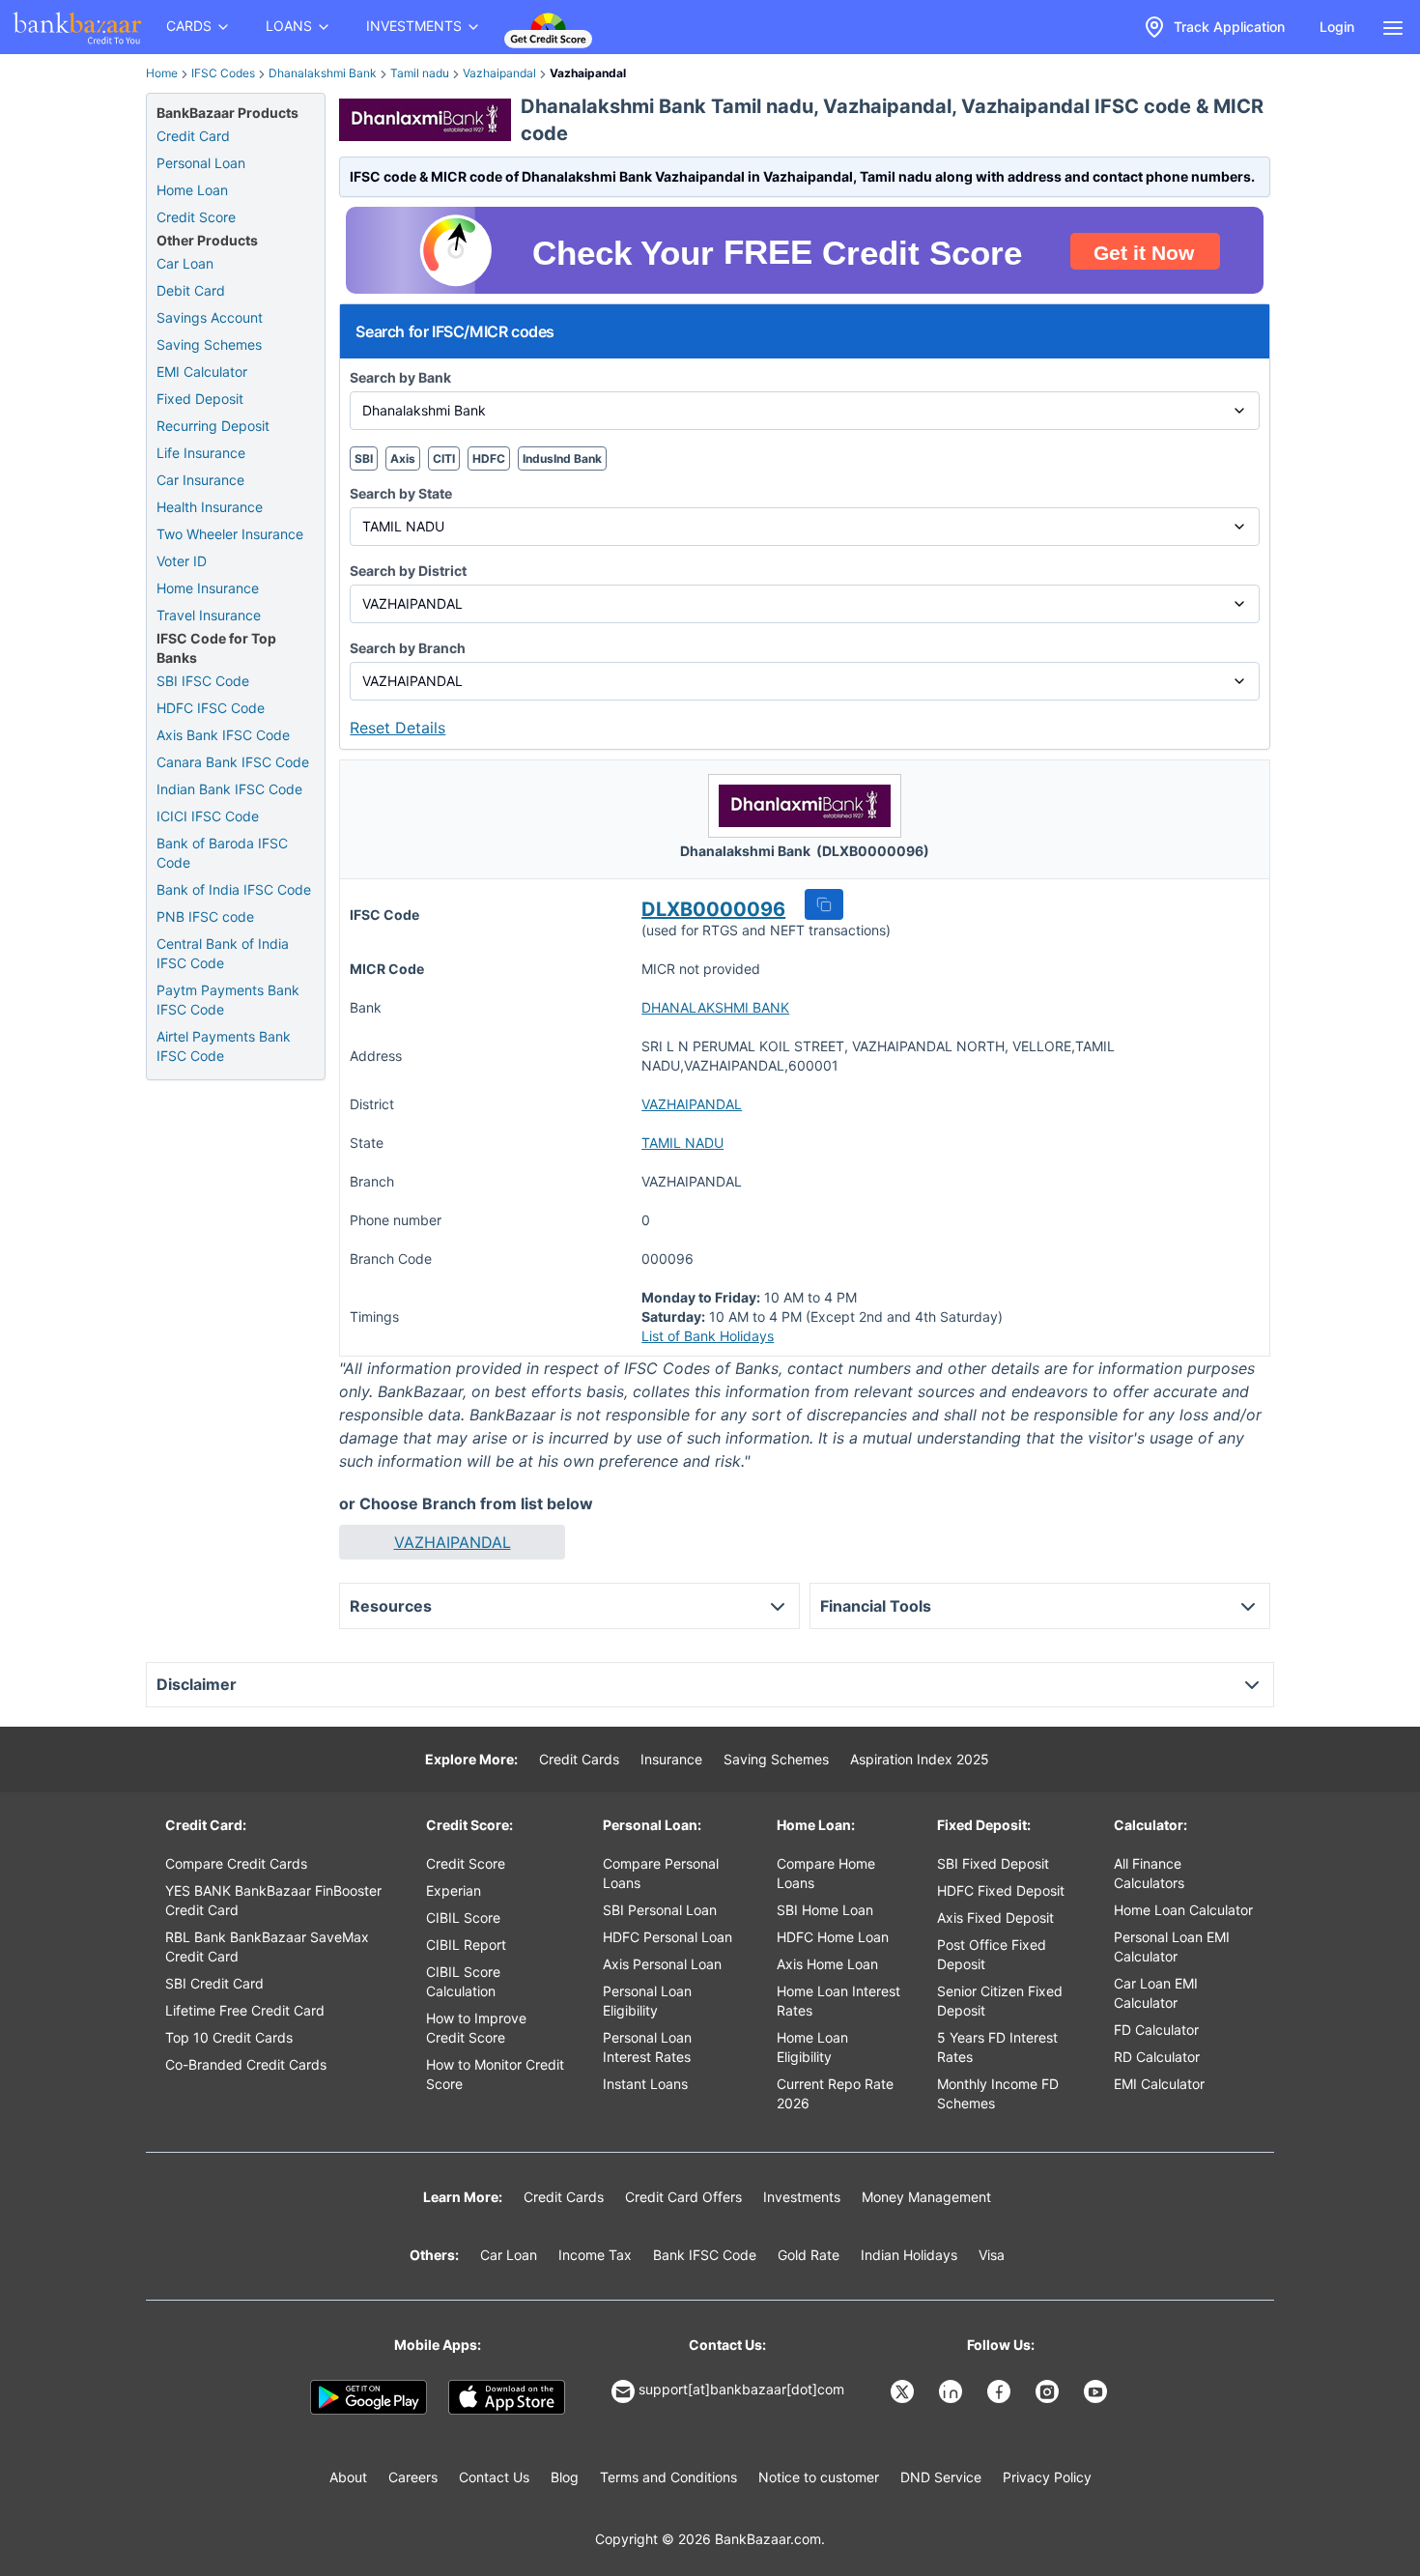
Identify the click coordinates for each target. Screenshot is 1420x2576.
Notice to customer (819, 2477)
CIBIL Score (463, 1918)
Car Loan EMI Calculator (1156, 1993)
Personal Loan (201, 163)
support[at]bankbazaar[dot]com (741, 2389)
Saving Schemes (209, 344)
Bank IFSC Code (705, 2255)
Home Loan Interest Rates (838, 2001)
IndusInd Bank (562, 458)
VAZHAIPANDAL (692, 1104)
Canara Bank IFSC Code (233, 762)
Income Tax (595, 2255)
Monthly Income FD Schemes (998, 2093)
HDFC (489, 458)
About (348, 2477)
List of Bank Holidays (708, 1336)
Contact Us (494, 2477)
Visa (992, 2255)
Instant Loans (645, 2084)
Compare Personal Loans (661, 1873)
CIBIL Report (466, 1945)
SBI (364, 458)
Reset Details (398, 728)
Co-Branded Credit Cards (246, 2064)
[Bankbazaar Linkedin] (952, 2391)
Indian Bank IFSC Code (229, 789)
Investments (802, 2197)
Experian (454, 1890)
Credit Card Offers (683, 2197)
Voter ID (182, 561)
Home (162, 73)
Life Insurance (201, 453)
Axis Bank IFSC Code (223, 735)
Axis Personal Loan (662, 1964)
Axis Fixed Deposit (995, 1918)
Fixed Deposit (200, 399)
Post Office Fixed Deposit (992, 1954)
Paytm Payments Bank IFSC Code (228, 1000)
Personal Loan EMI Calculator (1172, 1946)
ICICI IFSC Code (208, 816)
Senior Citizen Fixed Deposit (1000, 2001)
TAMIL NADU (682, 1143)
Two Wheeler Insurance (230, 534)
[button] (824, 904)
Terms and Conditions (668, 2477)
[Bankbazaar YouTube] (1097, 2391)
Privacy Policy (1047, 2477)
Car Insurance (200, 480)
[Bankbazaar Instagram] (1049, 2391)
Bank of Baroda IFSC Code (222, 853)
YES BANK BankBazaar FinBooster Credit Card (273, 1900)
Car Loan (185, 263)
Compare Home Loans (826, 1873)
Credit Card (193, 136)
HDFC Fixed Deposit (1001, 1890)
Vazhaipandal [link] (588, 73)
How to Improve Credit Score (476, 2028)
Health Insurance (210, 507)
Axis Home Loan (827, 1964)
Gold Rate (809, 2255)
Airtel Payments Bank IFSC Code (224, 1046)
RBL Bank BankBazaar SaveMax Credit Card (267, 1946)
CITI (444, 458)
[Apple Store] (507, 2397)
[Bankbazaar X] (904, 2391)
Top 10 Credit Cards (229, 2037)
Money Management (926, 2197)
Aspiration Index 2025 (920, 1759)
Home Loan (192, 190)
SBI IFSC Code (203, 681)
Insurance (671, 1759)
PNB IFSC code (205, 916)
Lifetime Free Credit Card (245, 2010)
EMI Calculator (202, 372)
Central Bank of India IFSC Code (223, 953)
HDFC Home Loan (833, 1937)
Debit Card (191, 290)
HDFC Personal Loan (667, 1937)
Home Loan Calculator (1183, 1910)
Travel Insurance (209, 615)
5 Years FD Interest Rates (997, 2047)
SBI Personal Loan (660, 1910)
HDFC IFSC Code (211, 708)
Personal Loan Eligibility (647, 2001)
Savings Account (210, 317)
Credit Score (196, 217)
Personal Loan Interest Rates (647, 2047)
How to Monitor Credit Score (495, 2074)
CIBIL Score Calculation (463, 1981)
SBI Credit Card (214, 1983)
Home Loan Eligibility (812, 2047)
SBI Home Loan (825, 1910)
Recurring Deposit (213, 426)
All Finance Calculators (1149, 1873)
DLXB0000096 (713, 909)
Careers (413, 2477)
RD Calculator (1157, 2057)
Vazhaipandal (499, 73)
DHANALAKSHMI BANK (715, 1007)
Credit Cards (579, 1759)
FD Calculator (1156, 2030)
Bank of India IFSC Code (234, 889)
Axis (403, 458)
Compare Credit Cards (236, 1863)
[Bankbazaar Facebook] (1001, 2391)
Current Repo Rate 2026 (835, 2093)
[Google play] (369, 2397)
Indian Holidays (909, 2255)
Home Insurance (208, 588)
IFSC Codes (223, 73)
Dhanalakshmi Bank (323, 73)
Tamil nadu (420, 73)
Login (1337, 27)
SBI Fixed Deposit (993, 1863)
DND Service (941, 2477)
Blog (565, 2477)
